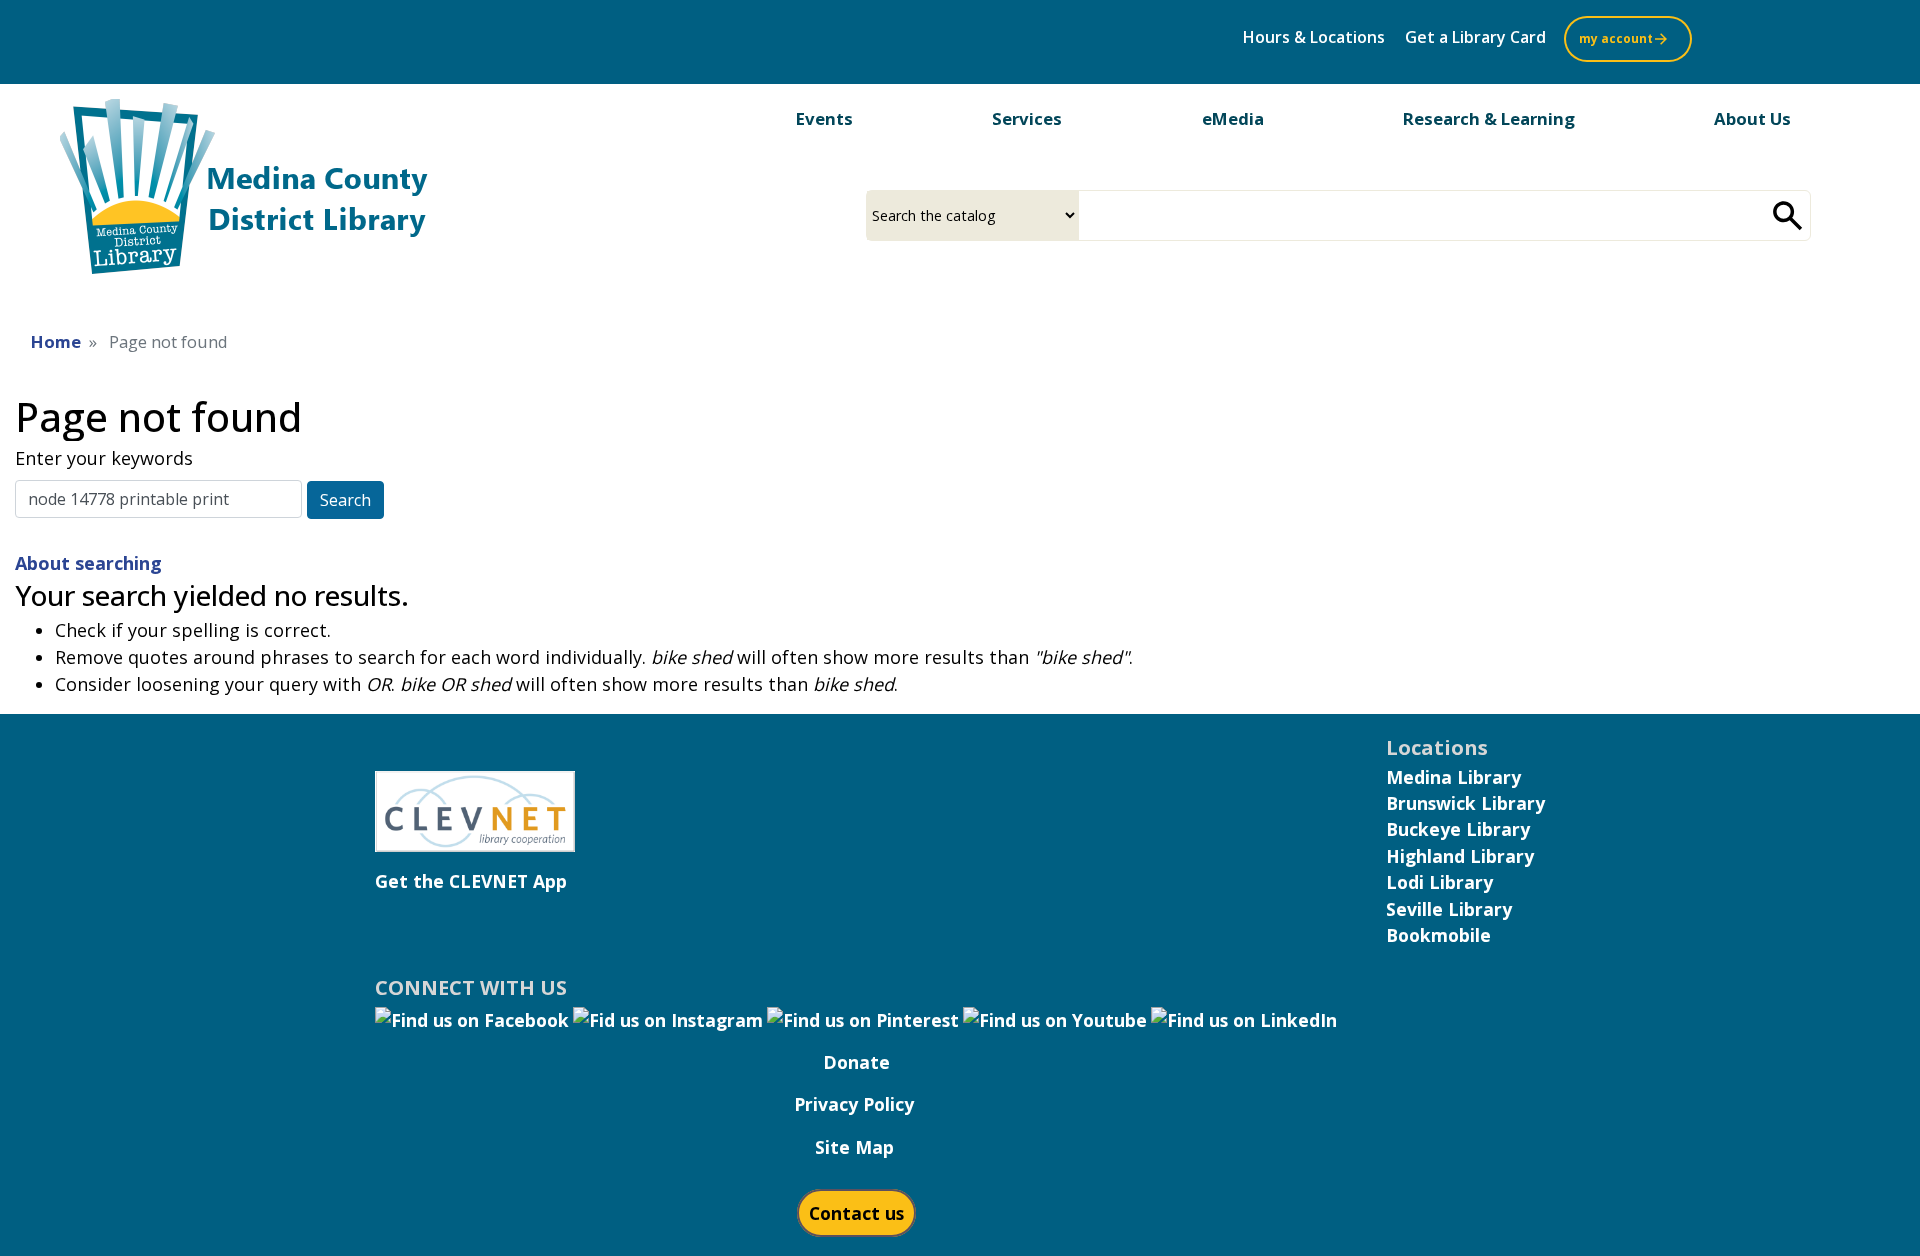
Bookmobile (1438, 935)
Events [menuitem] (824, 118)
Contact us (856, 1213)
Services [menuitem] (1027, 118)
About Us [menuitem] (1752, 118)
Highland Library (1460, 856)
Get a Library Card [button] (1475, 37)
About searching (88, 563)
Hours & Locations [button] (1314, 37)
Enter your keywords (104, 458)
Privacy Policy (854, 1104)
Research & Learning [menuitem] (1489, 118)
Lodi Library (1439, 882)
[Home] (260, 193)
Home (56, 341)
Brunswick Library (1465, 803)
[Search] (1788, 215)
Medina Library (1453, 777)
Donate (856, 1062)
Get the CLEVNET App (471, 881)
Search (345, 500)
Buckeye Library (1458, 829)
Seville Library (1449, 909)
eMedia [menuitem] (1233, 118)
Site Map (854, 1147)
